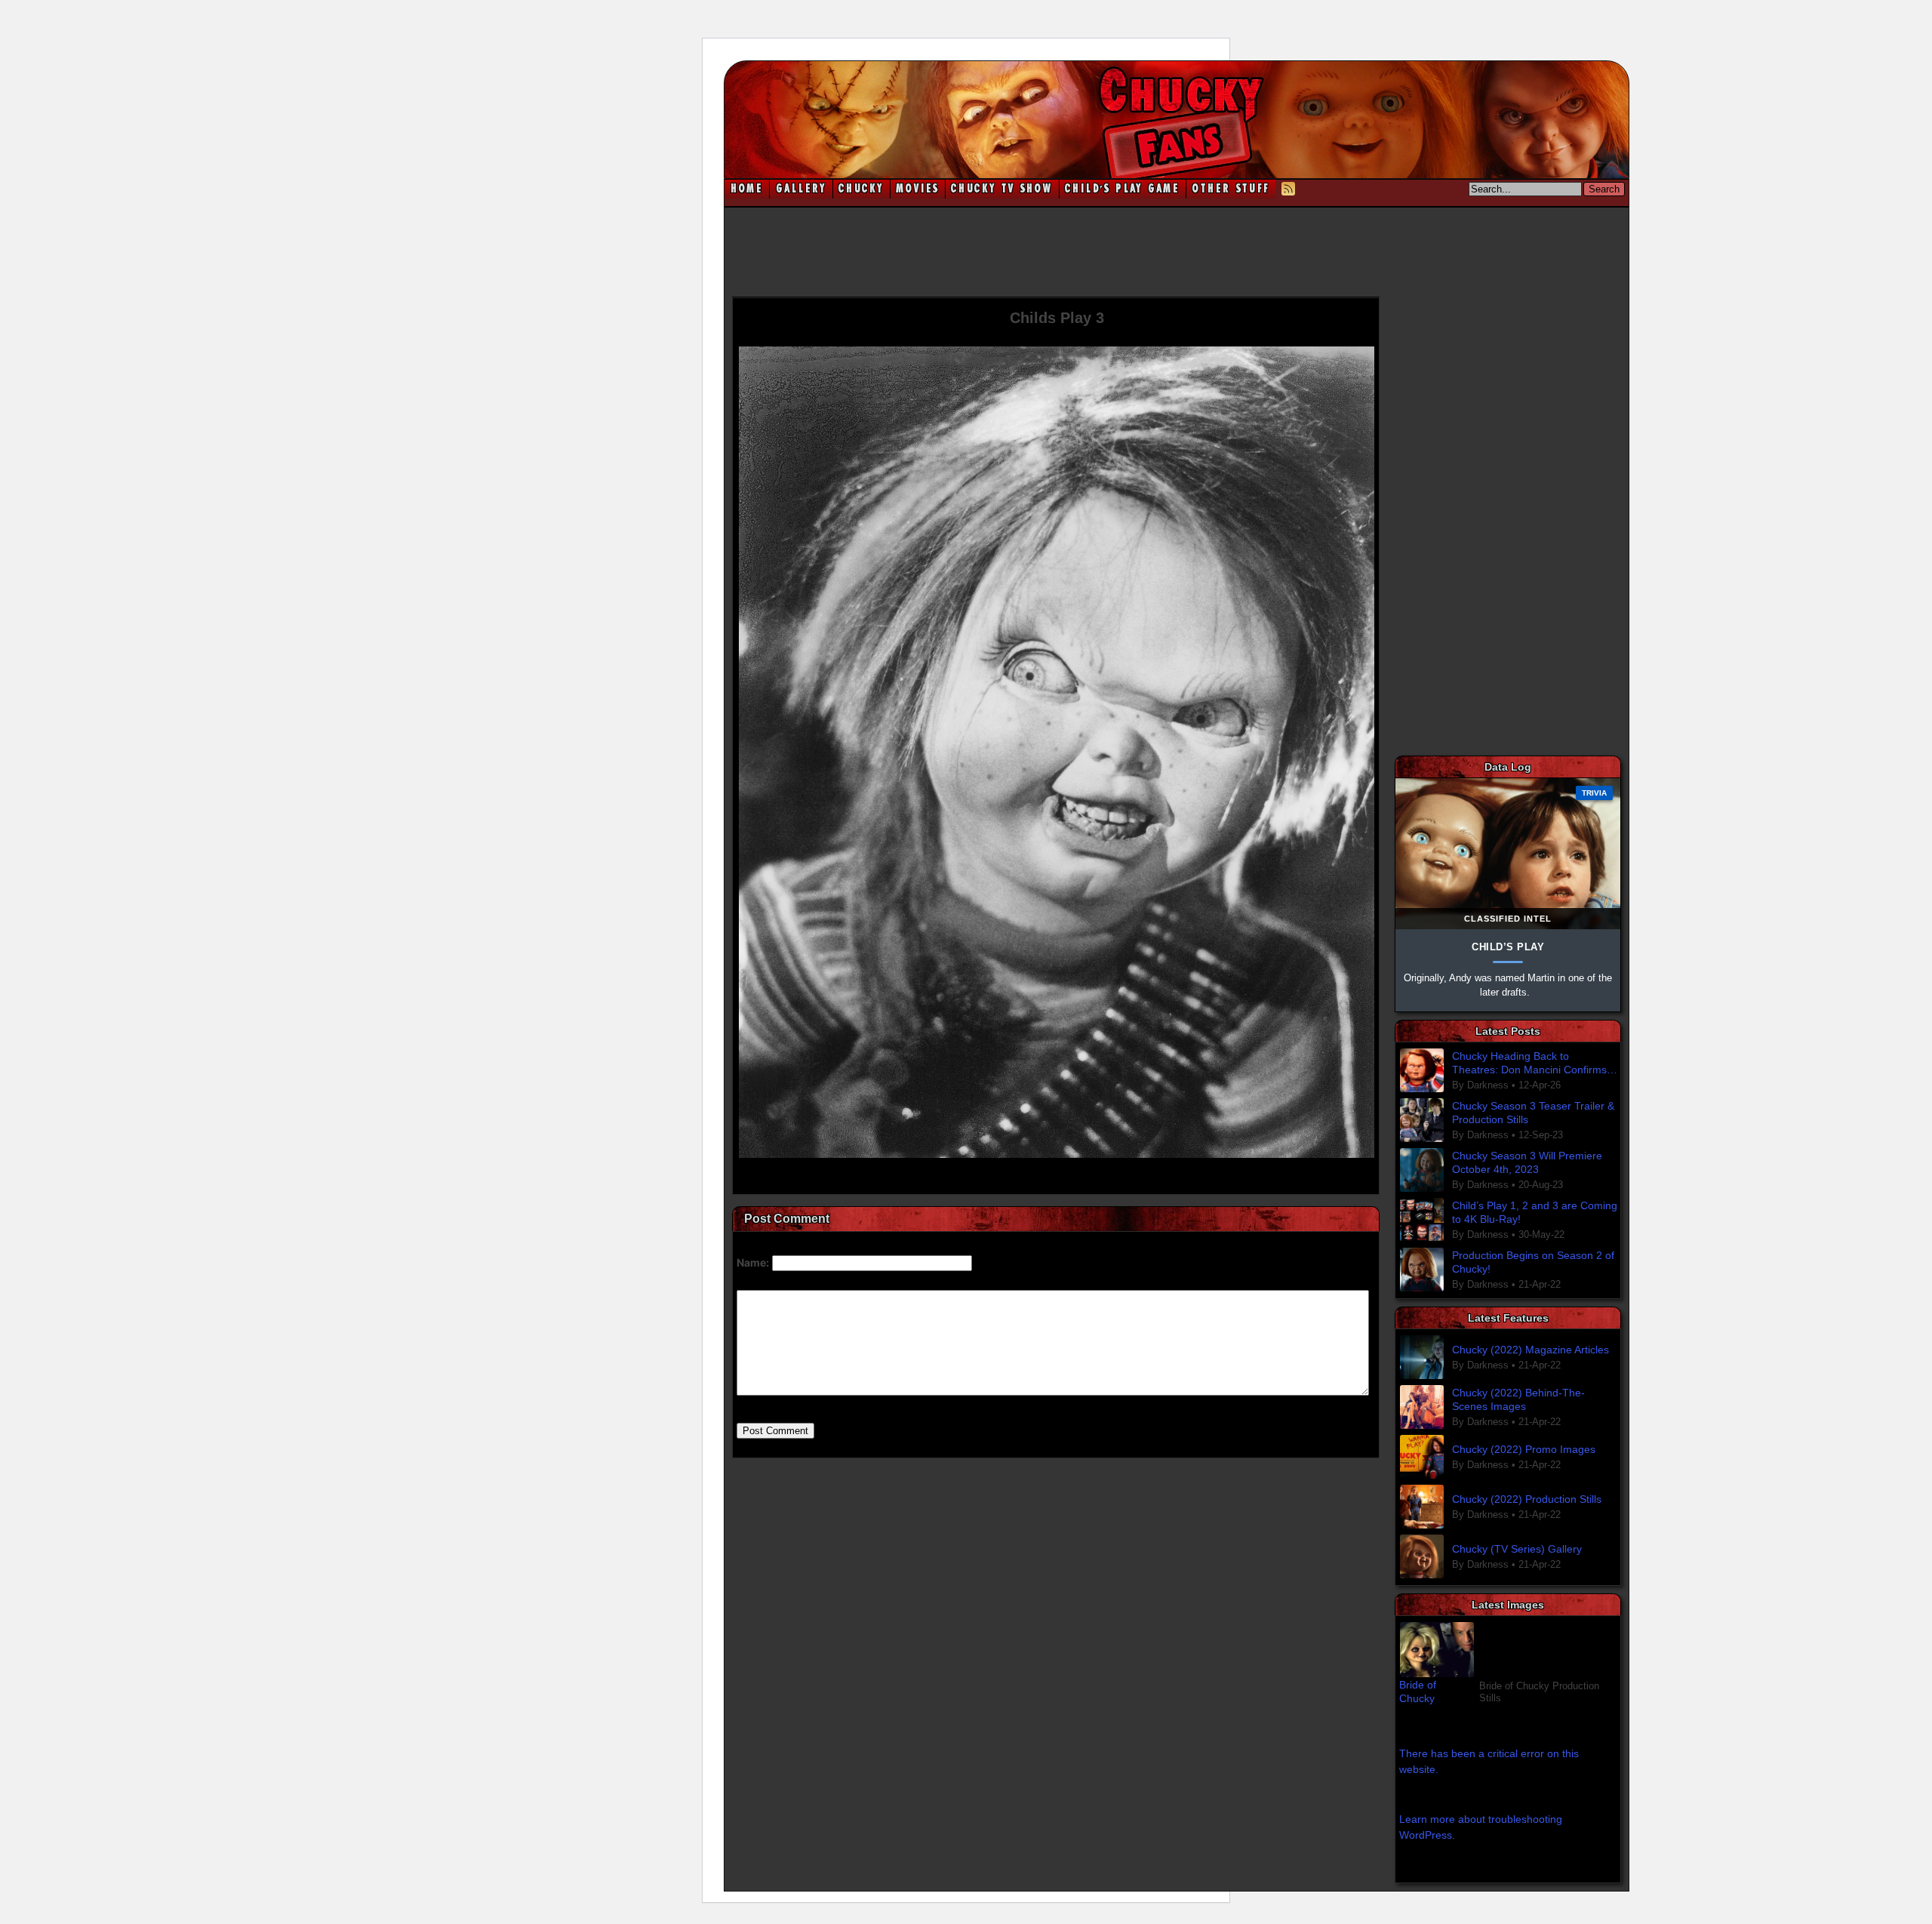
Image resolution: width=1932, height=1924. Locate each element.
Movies (918, 189)
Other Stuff (1231, 189)
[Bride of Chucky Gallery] (1508, 1650)
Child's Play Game (1123, 189)
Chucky (861, 189)
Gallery (801, 189)
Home (747, 189)
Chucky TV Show (1002, 189)
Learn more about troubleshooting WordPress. (1481, 1827)
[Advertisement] (1177, 251)
